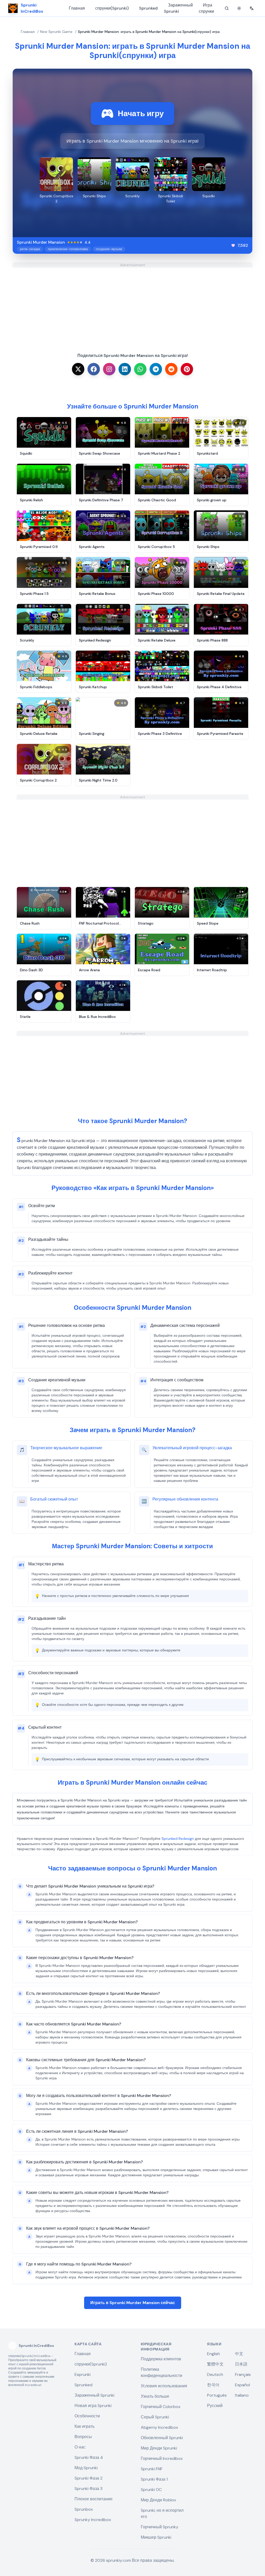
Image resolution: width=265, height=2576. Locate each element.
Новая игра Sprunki (93, 2406)
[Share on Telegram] (156, 369)
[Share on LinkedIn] (125, 369)
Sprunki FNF (152, 2469)
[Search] (227, 8)
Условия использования (164, 2386)
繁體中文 (215, 2364)
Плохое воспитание (94, 2499)
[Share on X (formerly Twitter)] (78, 369)
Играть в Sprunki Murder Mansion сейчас (133, 2303)
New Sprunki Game (56, 32)
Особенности (87, 2416)
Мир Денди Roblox (158, 2500)
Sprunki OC (151, 2490)
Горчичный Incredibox (162, 2458)
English (214, 2354)
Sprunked (148, 8)
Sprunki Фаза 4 (89, 2457)
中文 (239, 2354)
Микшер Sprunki (156, 2537)
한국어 (213, 2385)
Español (242, 2385)
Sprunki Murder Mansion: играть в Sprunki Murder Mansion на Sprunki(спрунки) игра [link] (149, 32)
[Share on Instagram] (109, 369)
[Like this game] (233, 245)
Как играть (84, 2426)
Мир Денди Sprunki (159, 2448)
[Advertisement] (132, 304)
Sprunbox (84, 2509)
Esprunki (83, 2374)
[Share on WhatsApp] (140, 369)
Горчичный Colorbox (161, 2407)
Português (217, 2395)
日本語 (241, 2364)
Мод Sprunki (86, 2468)
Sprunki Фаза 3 (89, 2489)
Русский (215, 2406)
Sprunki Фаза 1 (154, 2479)
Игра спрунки (206, 8)
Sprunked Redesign (178, 1839)
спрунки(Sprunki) (112, 8)
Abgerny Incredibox (159, 2427)
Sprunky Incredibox (93, 2520)
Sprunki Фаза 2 (89, 2478)
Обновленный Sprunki (162, 2438)
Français (243, 2374)
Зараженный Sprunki (178, 8)
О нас (80, 2447)
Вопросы (83, 2437)
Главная (77, 8)
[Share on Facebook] (94, 369)
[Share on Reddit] (171, 369)
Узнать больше (155, 2396)
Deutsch (215, 2374)
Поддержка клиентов (161, 2359)
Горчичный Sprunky (160, 2527)
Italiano (242, 2395)
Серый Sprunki (155, 2417)
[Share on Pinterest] (187, 369)
